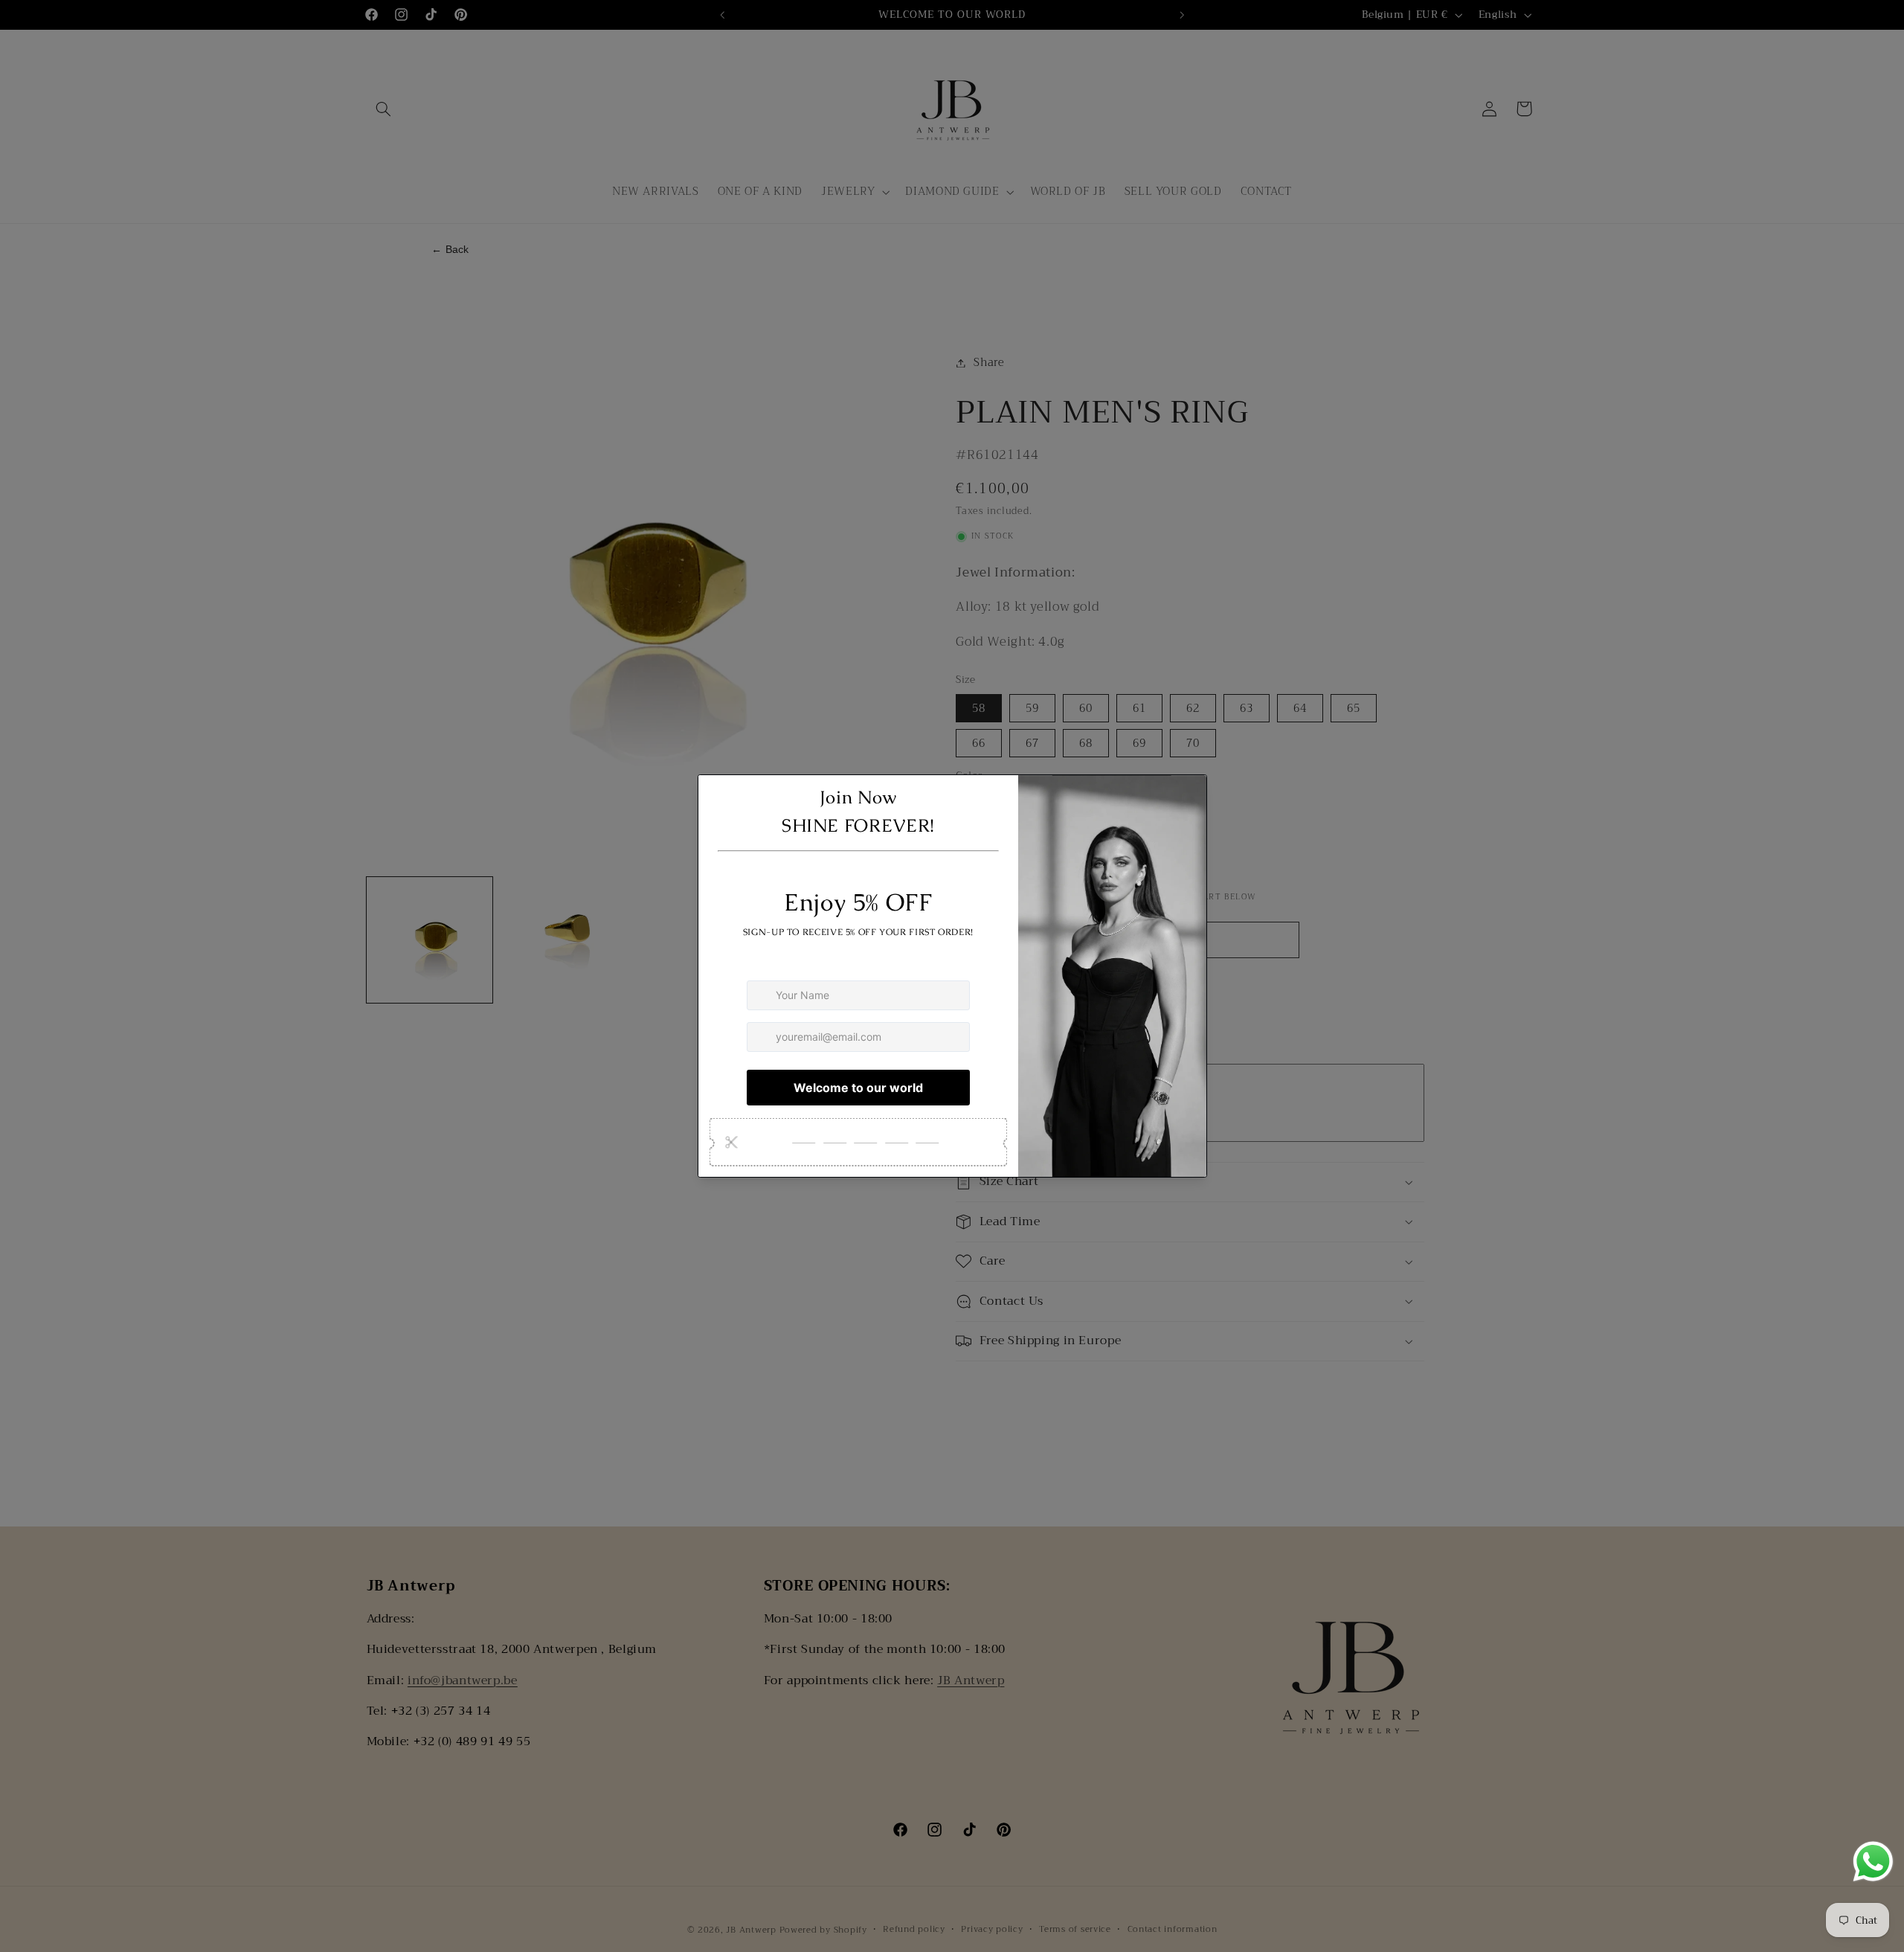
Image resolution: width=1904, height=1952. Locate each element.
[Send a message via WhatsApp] (1873, 1862)
